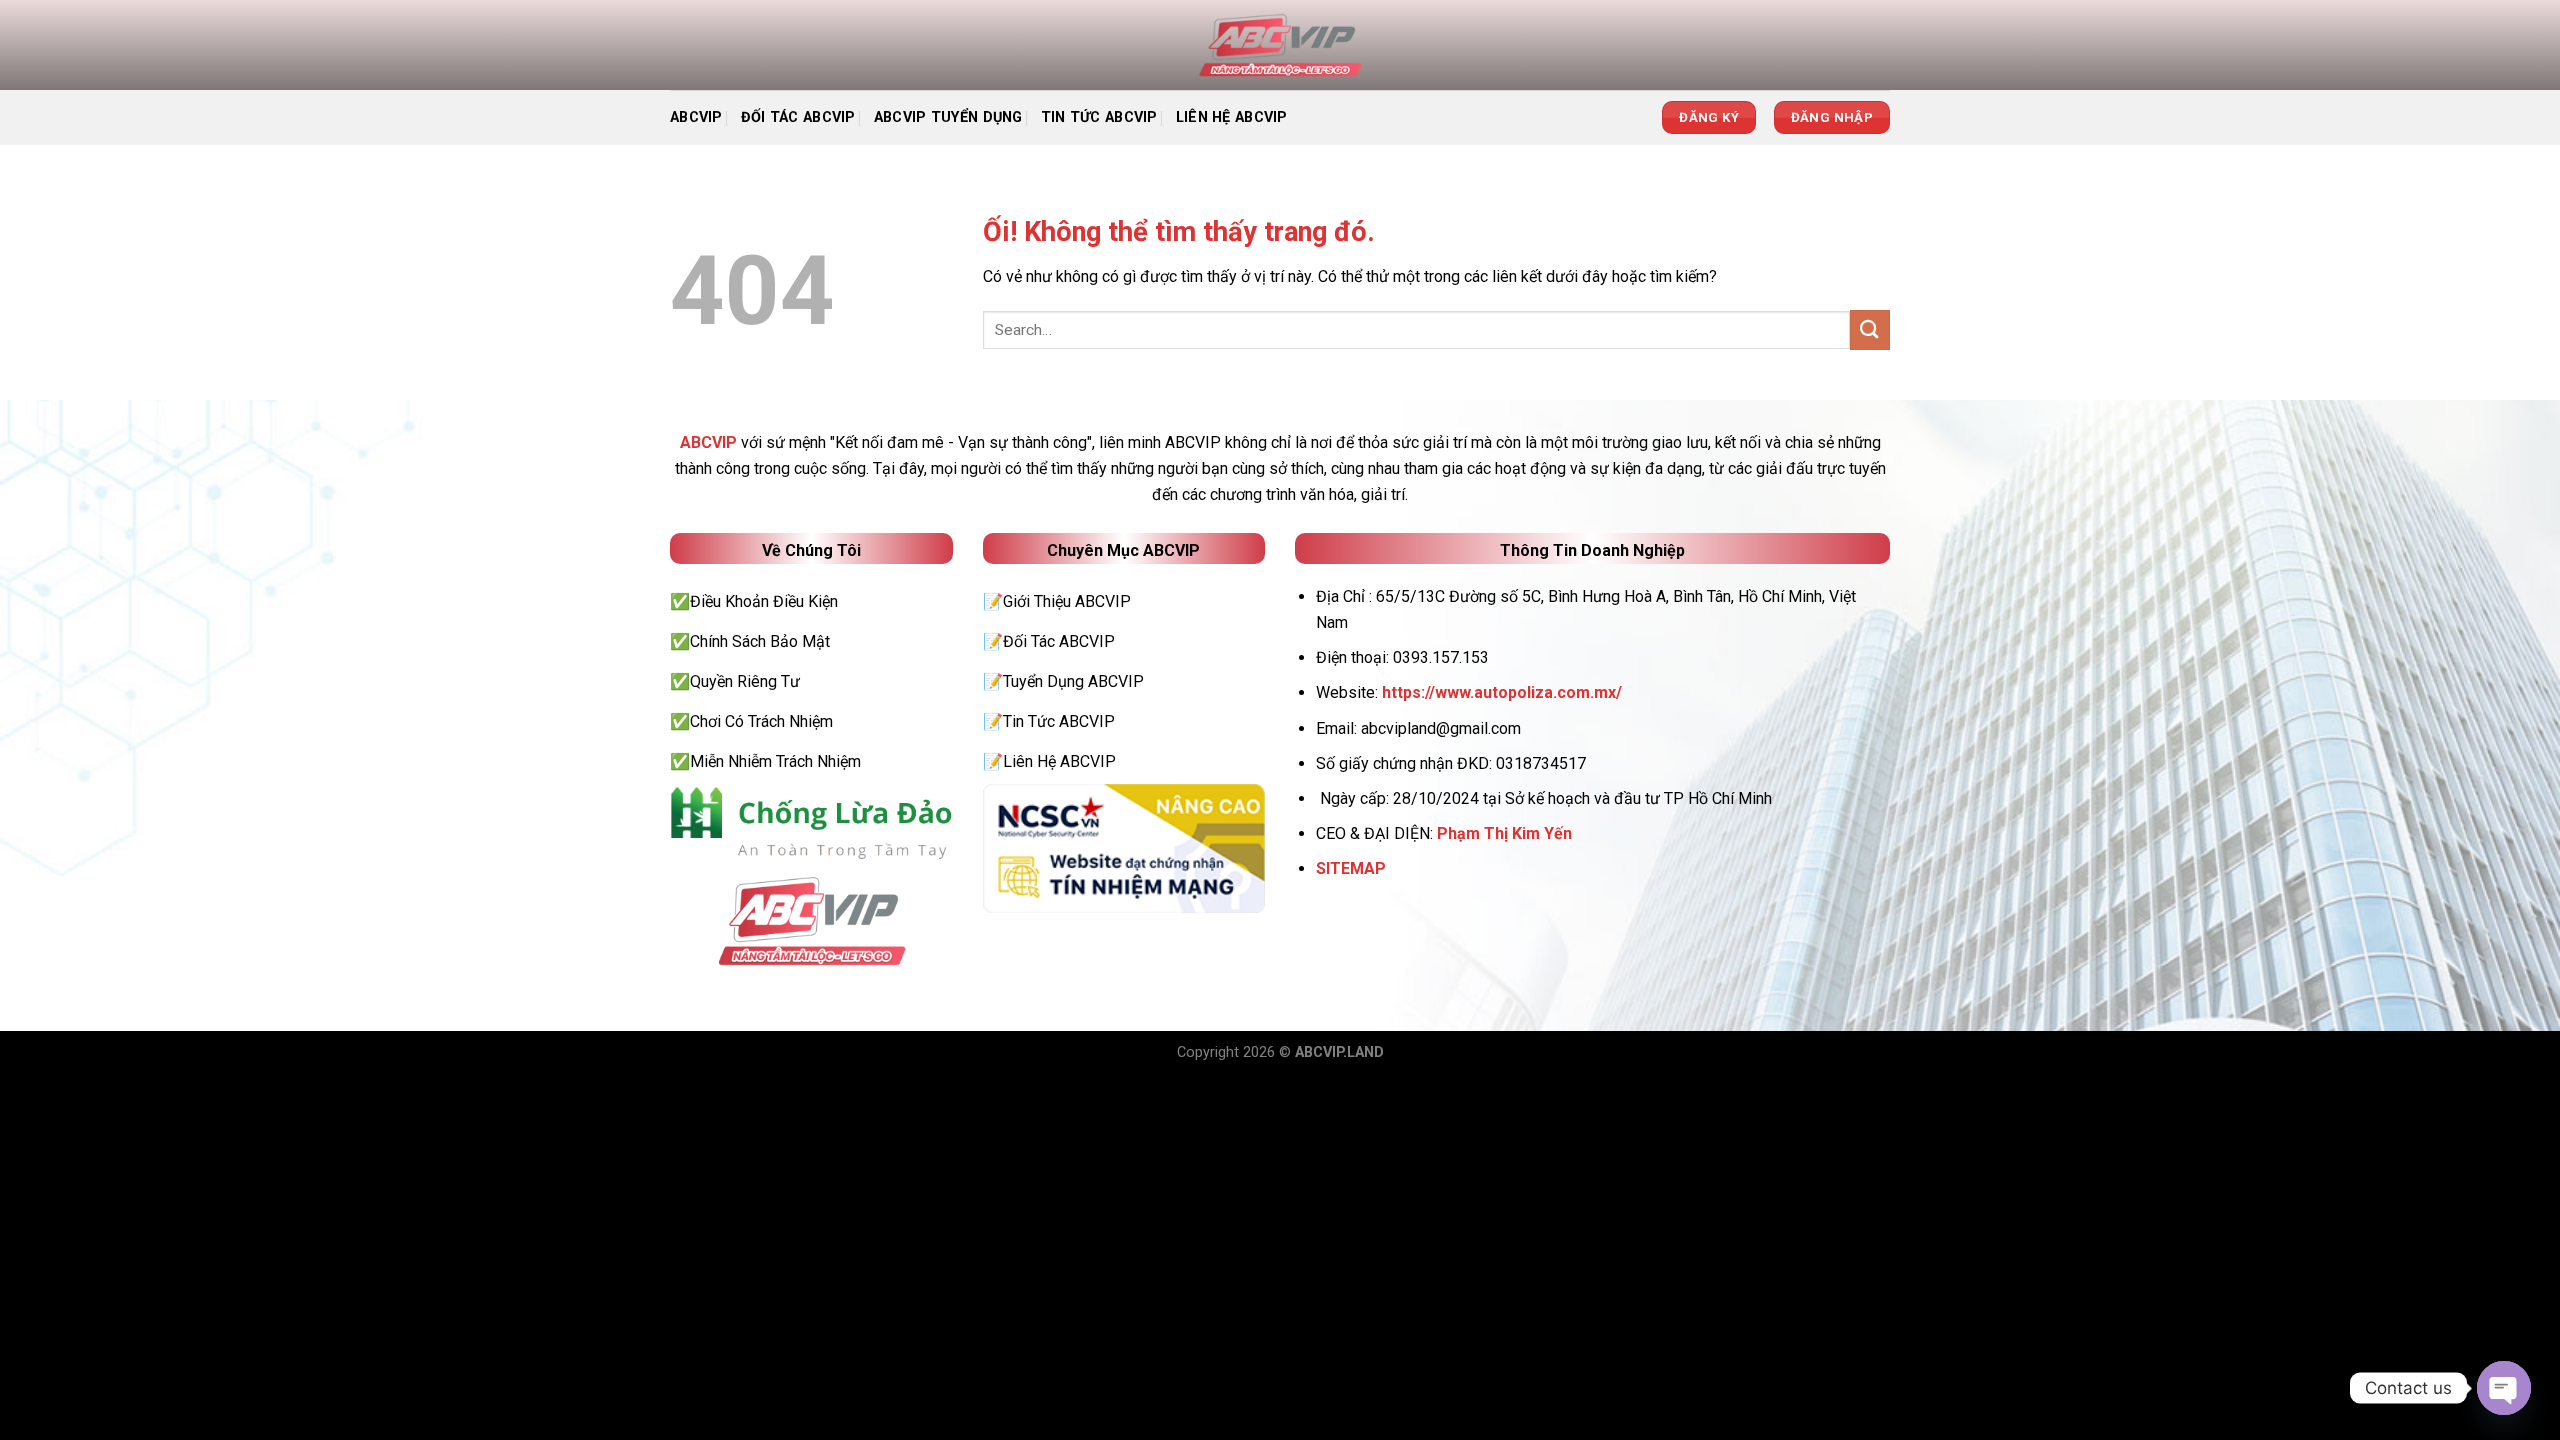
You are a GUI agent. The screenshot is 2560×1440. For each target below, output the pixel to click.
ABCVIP (696, 117)
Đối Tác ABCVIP (798, 117)
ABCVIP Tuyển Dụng (948, 117)
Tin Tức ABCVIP (1099, 117)
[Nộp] (1870, 329)
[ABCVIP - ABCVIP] (1280, 45)
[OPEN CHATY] (2504, 1388)
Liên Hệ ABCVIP (1232, 117)
